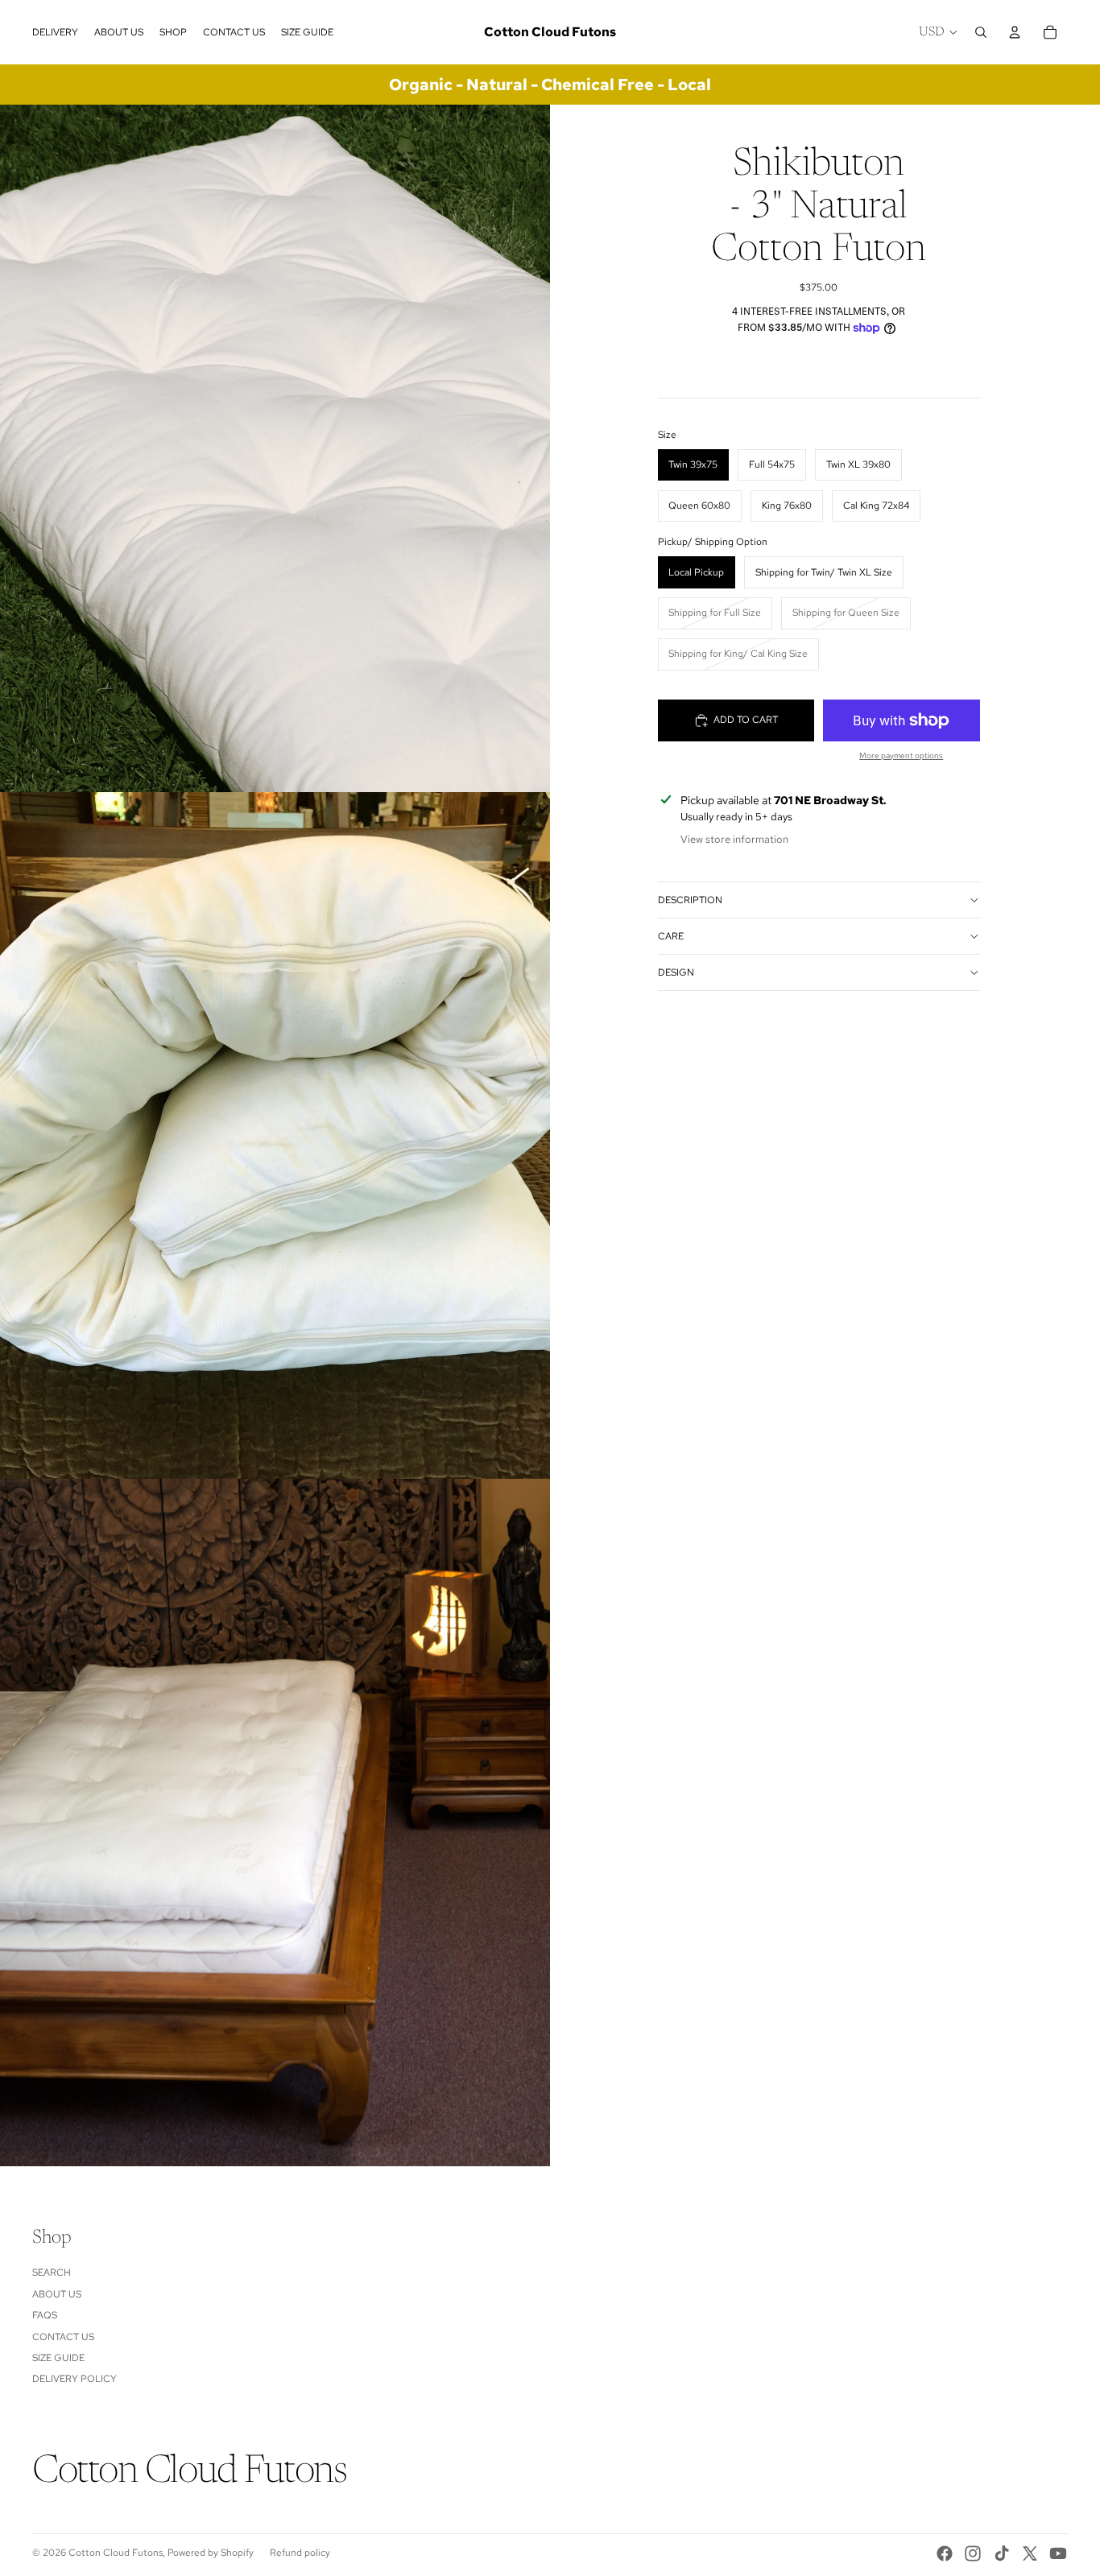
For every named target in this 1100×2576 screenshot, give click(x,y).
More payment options (901, 755)
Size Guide (58, 2358)
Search (52, 2273)
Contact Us (63, 2337)
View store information (734, 839)
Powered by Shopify (211, 2553)
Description (690, 900)
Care (671, 936)
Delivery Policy (74, 2379)
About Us (57, 2294)
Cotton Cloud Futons (116, 2553)
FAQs (45, 2315)
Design (676, 972)
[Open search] (981, 32)
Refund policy (300, 2553)
